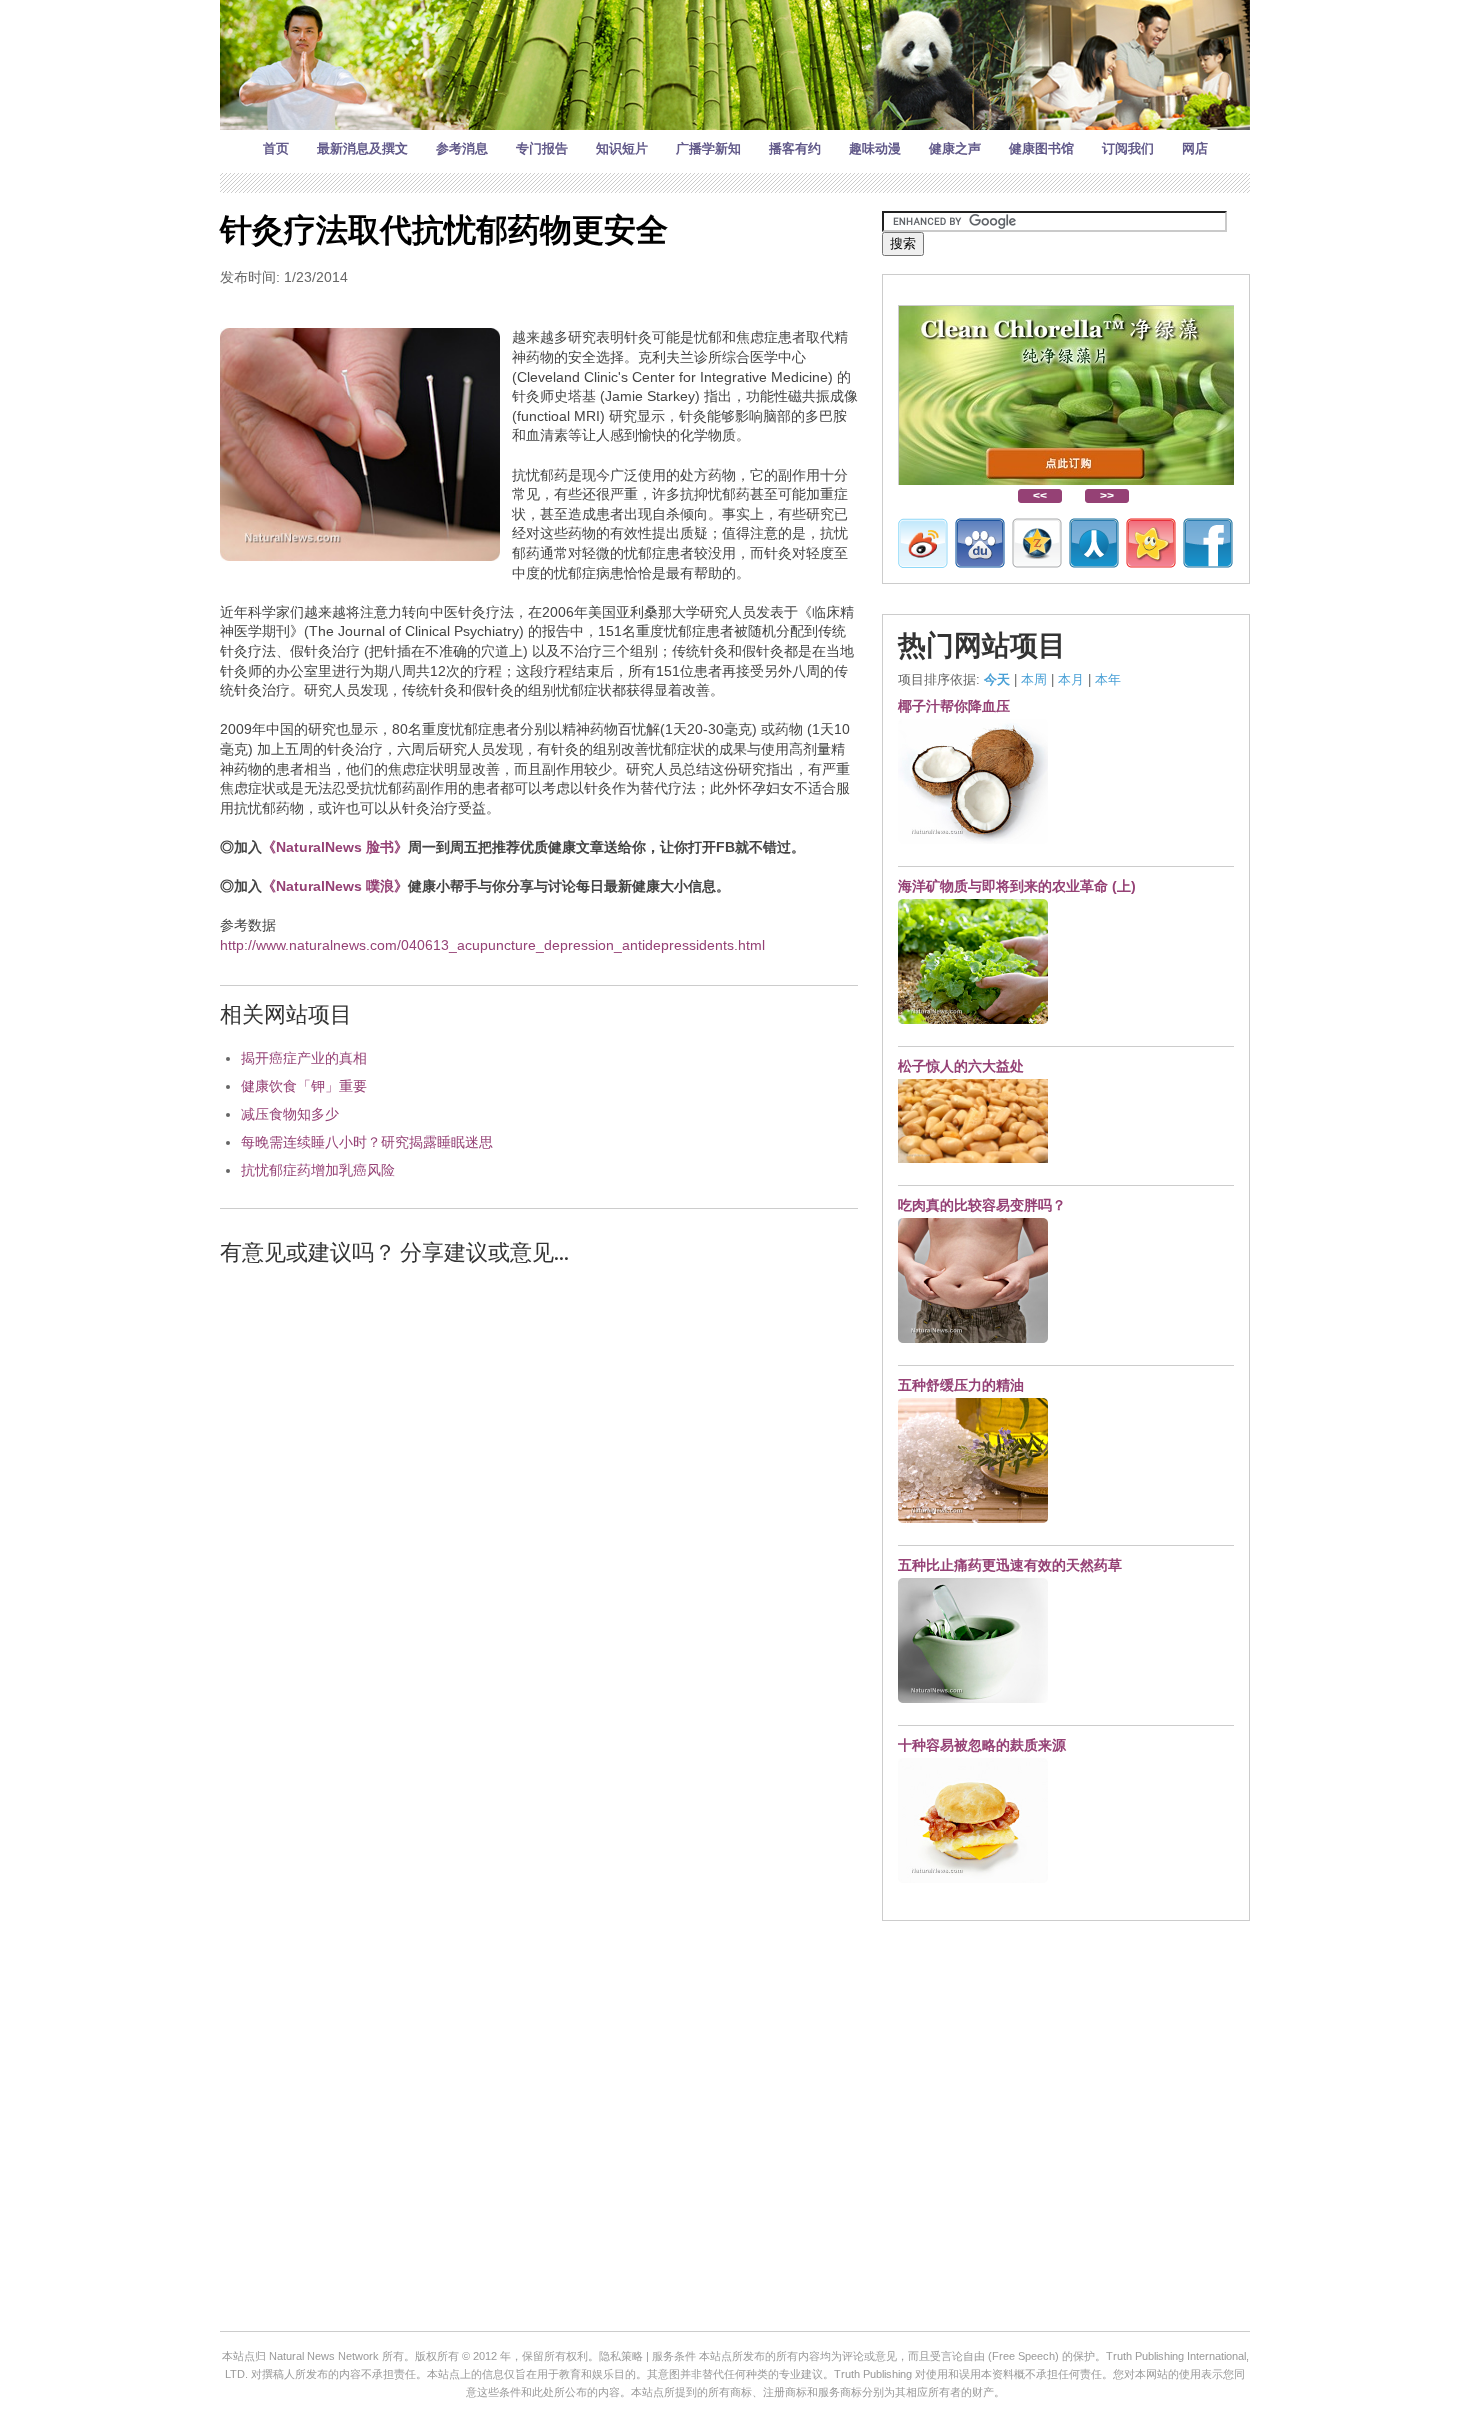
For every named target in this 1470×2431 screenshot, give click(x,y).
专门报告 (542, 148)
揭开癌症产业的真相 (304, 1058)
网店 (1195, 148)
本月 (1071, 679)
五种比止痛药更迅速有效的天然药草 (1010, 1565)
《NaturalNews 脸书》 (335, 847)
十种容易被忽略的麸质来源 (982, 1745)
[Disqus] (539, 1537)
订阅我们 (1128, 148)
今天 (997, 679)
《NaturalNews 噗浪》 (335, 886)
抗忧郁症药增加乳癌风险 (318, 1170)
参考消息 (462, 148)
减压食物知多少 (290, 1114)
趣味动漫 (875, 148)
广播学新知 (708, 148)
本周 (1034, 679)
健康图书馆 (1041, 148)
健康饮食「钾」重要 (304, 1086)
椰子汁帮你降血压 (954, 706)
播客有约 (795, 148)
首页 (276, 148)
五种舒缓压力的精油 (961, 1385)
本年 (1108, 679)
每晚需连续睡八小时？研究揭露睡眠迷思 (367, 1142)
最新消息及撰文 (362, 148)
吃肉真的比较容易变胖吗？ (982, 1205)
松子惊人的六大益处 (961, 1066)
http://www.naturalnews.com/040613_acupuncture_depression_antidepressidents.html (492, 945)
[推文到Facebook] (1208, 543)
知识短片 (622, 148)
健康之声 (955, 148)
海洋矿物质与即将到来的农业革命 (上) (1017, 886)
